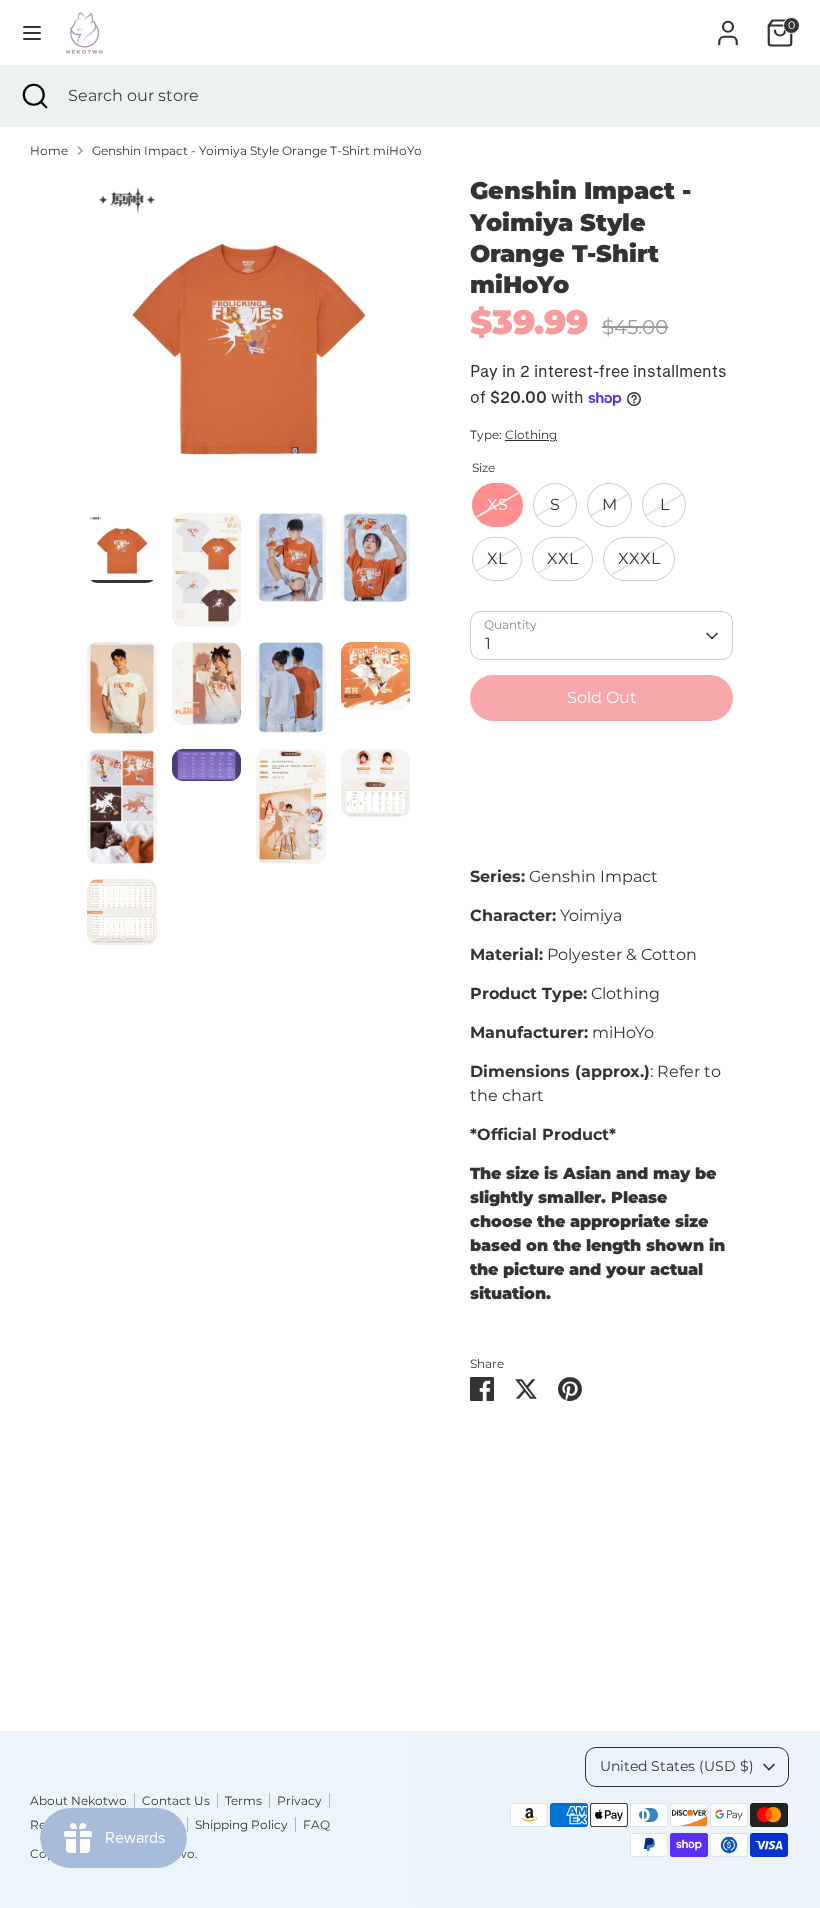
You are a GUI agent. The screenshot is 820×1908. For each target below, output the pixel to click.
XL (497, 558)
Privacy (299, 1800)
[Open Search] (34, 96)
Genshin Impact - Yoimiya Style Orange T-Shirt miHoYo (257, 150)
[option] (248, 344)
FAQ (316, 1824)
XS (497, 504)
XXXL (639, 558)
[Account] (728, 24)
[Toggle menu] (32, 32)
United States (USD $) (677, 1766)
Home (49, 150)
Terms (243, 1800)
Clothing (531, 434)
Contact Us (176, 1800)
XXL (562, 558)
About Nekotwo (78, 1800)
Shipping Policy (241, 1824)
